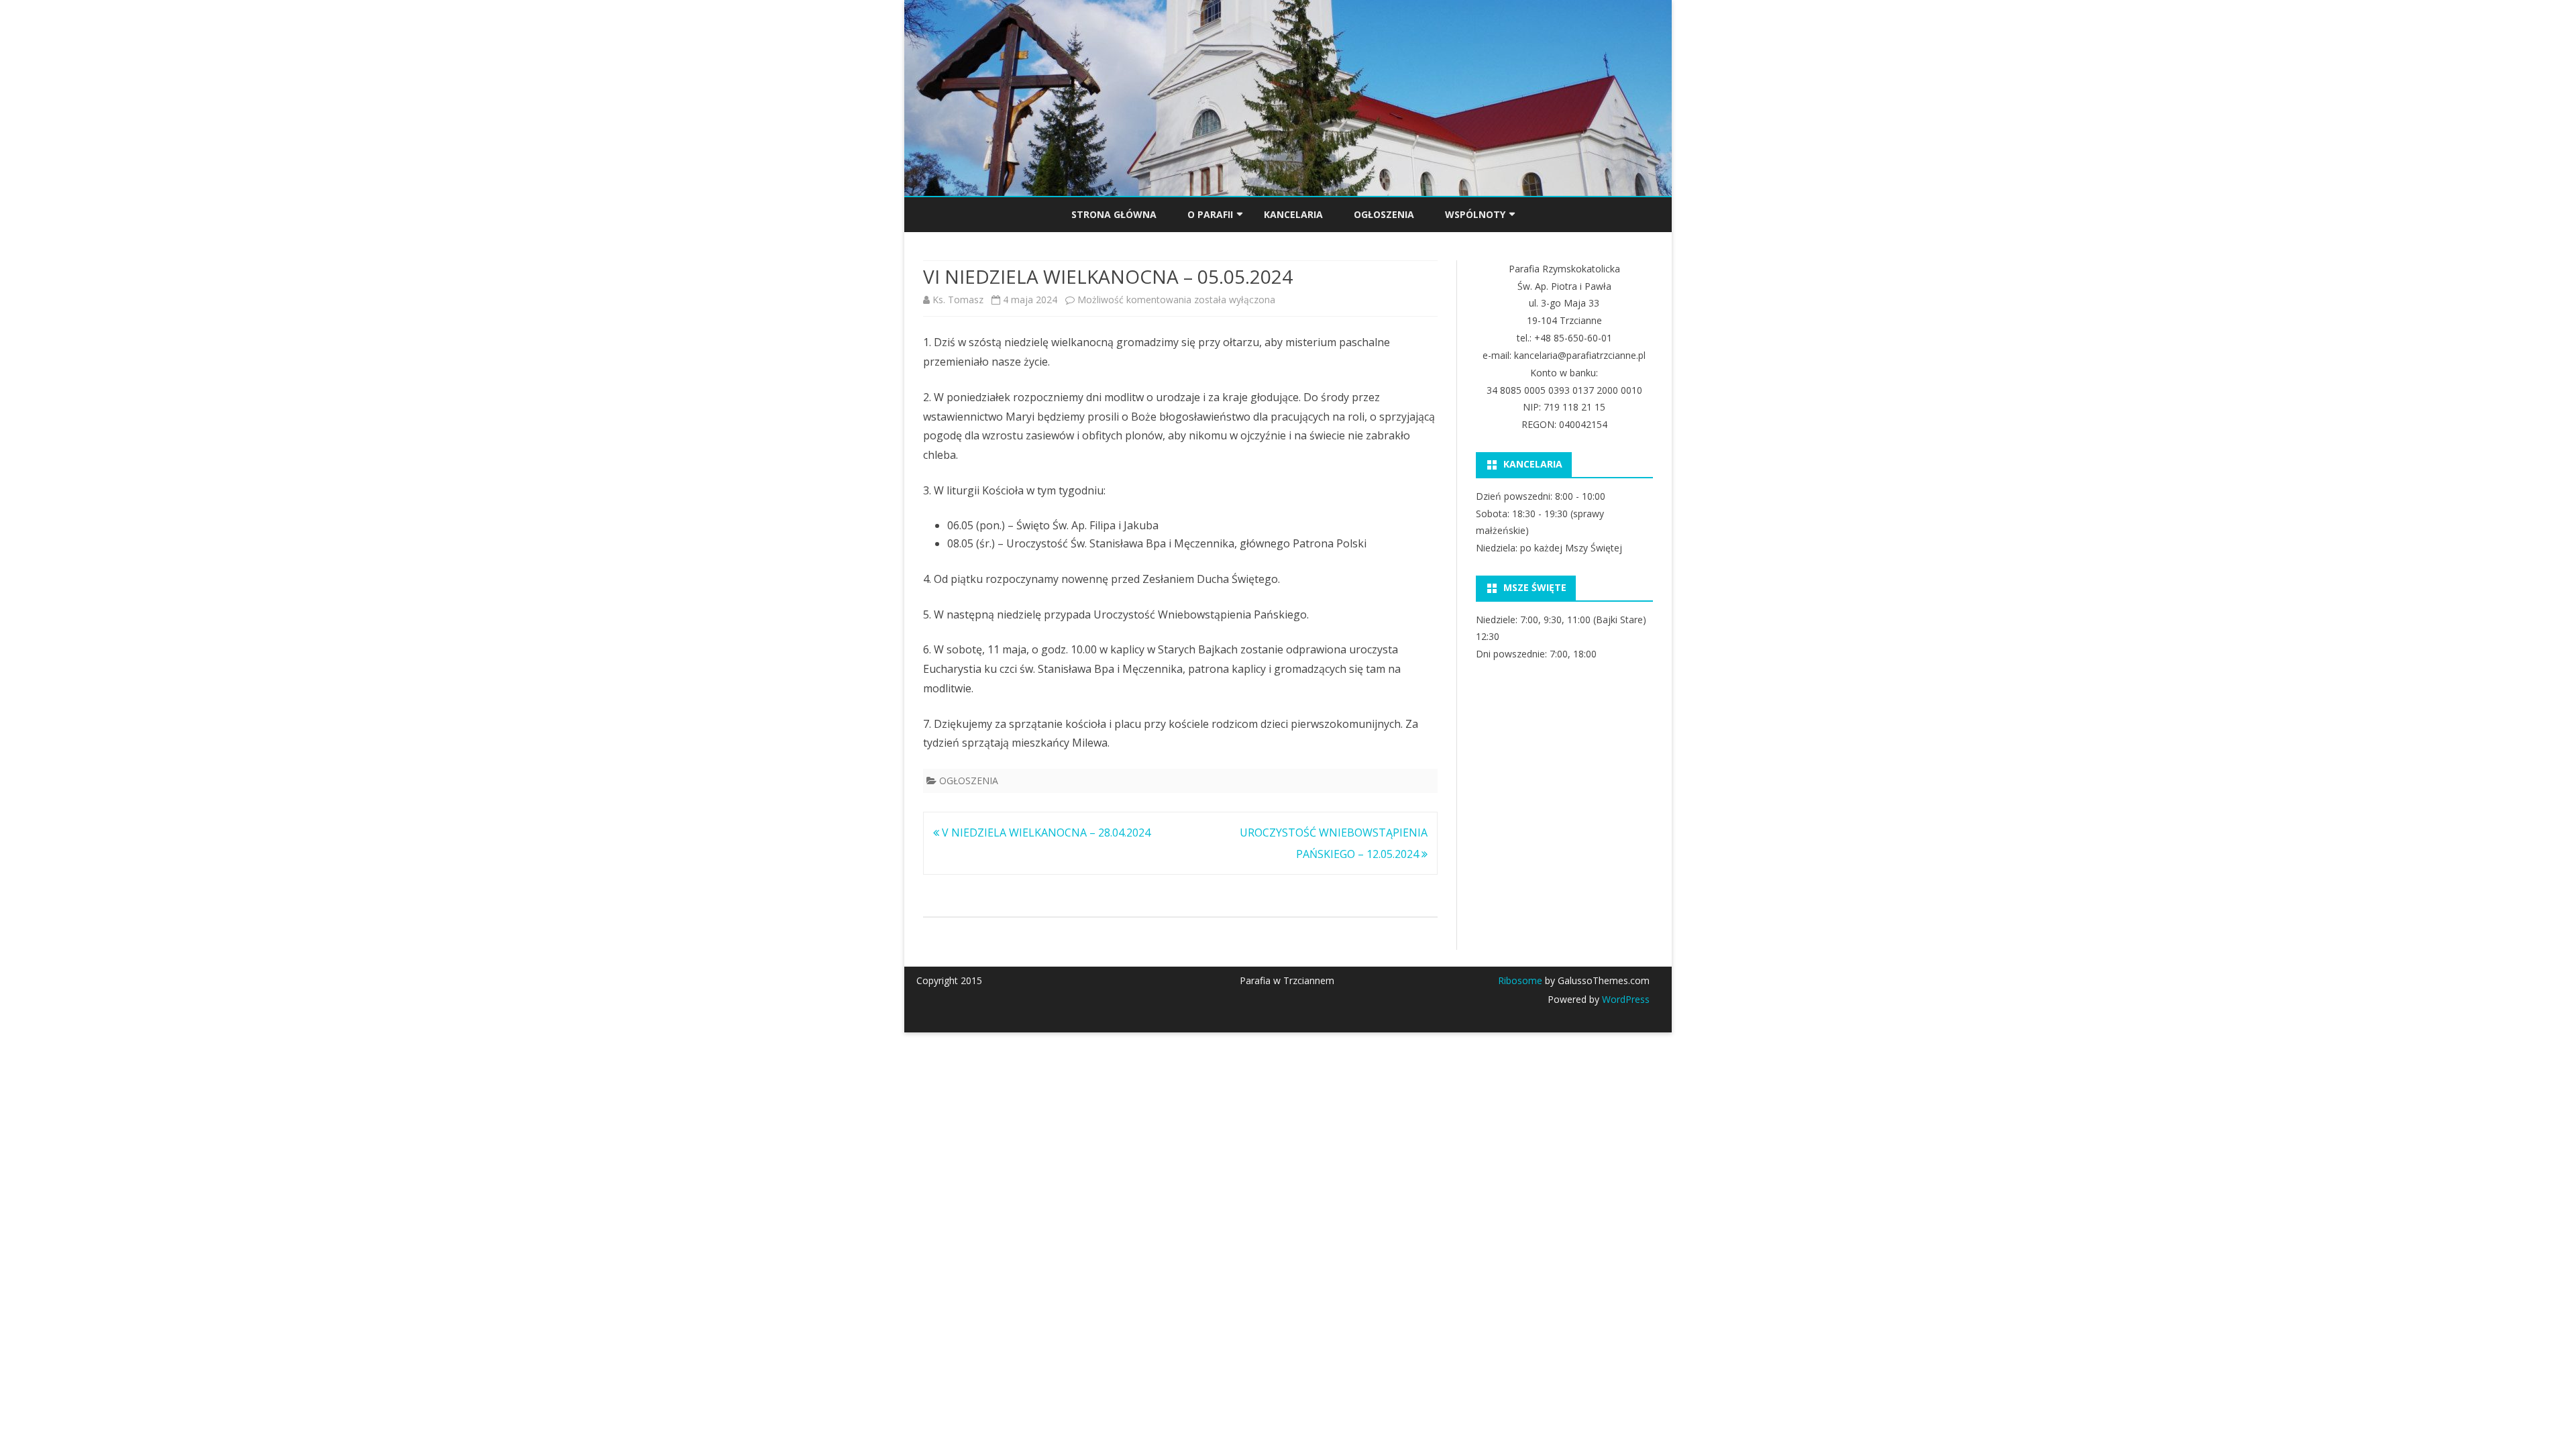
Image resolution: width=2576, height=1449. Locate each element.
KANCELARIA (1293, 214)
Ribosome (1520, 980)
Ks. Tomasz (958, 300)
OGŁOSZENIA (1384, 214)
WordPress (1624, 999)
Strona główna (1114, 214)
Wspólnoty (1475, 214)
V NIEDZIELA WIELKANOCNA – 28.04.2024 (1045, 833)
